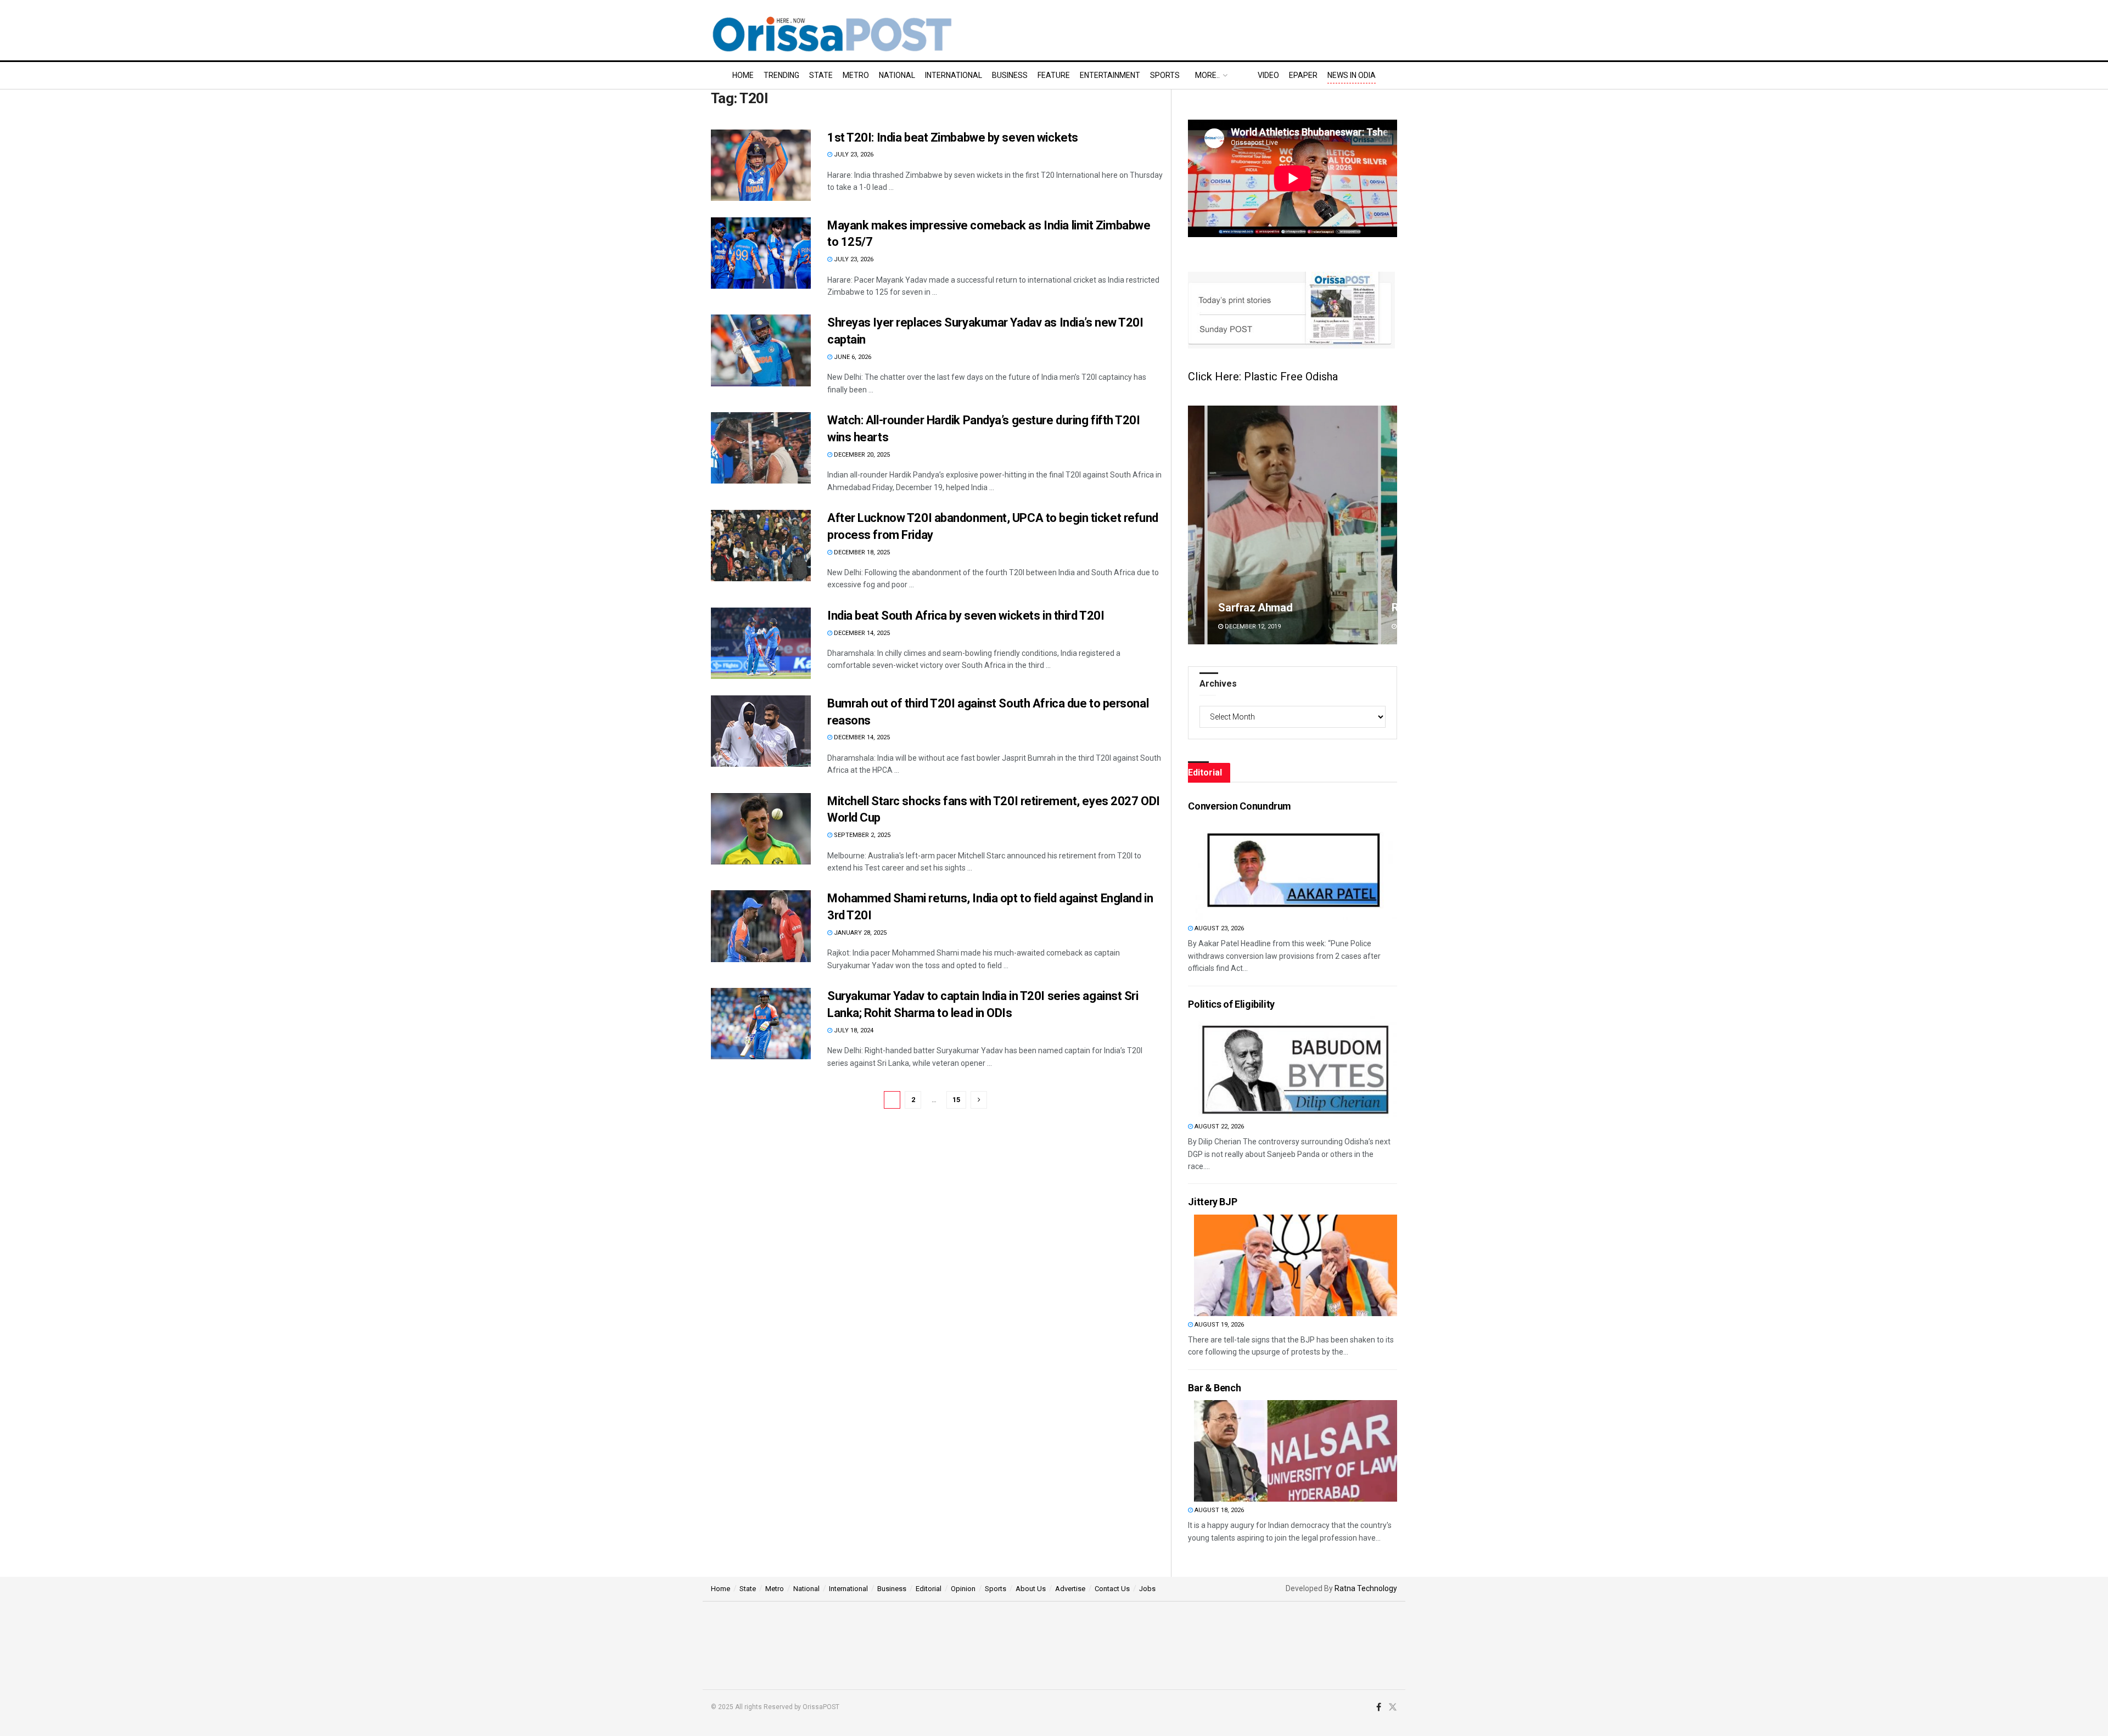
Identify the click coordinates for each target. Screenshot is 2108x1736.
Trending (781, 75)
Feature (1054, 75)
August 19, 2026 (1218, 1325)
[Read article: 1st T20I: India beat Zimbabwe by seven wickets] (761, 165)
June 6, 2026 (852, 357)
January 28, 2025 (859, 933)
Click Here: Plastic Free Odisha (1263, 377)
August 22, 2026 (1218, 1127)
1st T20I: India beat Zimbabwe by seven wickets (953, 137)
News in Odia (1352, 75)
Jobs (1147, 1589)
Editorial (929, 1589)
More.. (1207, 75)
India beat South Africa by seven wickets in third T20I (966, 616)
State (821, 75)
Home (743, 75)
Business (1010, 75)
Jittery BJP (1212, 1202)
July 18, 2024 (853, 1030)
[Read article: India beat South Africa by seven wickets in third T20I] (761, 643)
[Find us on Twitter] (1393, 1707)
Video (1268, 75)
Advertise (1070, 1589)
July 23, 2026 (853, 155)
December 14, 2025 (861, 633)
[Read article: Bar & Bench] (1296, 1451)
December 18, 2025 (861, 552)
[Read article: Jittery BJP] (1296, 1265)
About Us (1031, 1589)
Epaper (1303, 75)
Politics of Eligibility (1231, 1004)
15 (956, 1100)
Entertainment (1110, 75)
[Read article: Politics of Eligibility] (1296, 1067)
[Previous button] (1196, 525)
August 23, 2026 (1218, 928)
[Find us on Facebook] (1379, 1707)
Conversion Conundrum (1240, 806)
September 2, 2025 (861, 835)
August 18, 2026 (1218, 1510)
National (897, 75)
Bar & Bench (1214, 1388)
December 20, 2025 (861, 455)
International (954, 75)
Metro (856, 75)
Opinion (963, 1589)
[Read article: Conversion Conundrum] (1296, 869)
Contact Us (1112, 1589)
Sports (1165, 75)
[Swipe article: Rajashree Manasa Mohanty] (1293, 525)
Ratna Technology (1366, 1588)
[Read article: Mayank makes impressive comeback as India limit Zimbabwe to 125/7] (761, 253)
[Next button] (1389, 525)
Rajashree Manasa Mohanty (1285, 608)
